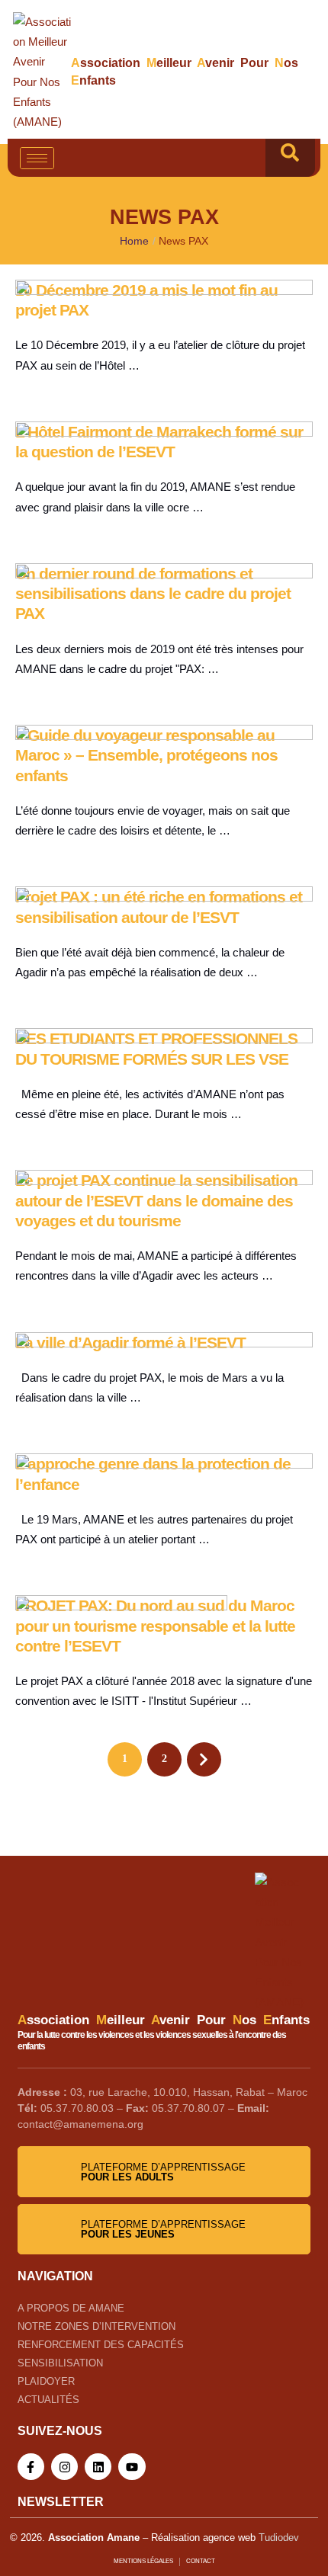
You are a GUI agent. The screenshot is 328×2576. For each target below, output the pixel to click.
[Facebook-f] (31, 2467)
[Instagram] (64, 2467)
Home (134, 241)
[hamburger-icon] (37, 158)
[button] (290, 158)
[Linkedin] (98, 2467)
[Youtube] (132, 2467)
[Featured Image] (164, 291)
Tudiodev (279, 2538)
